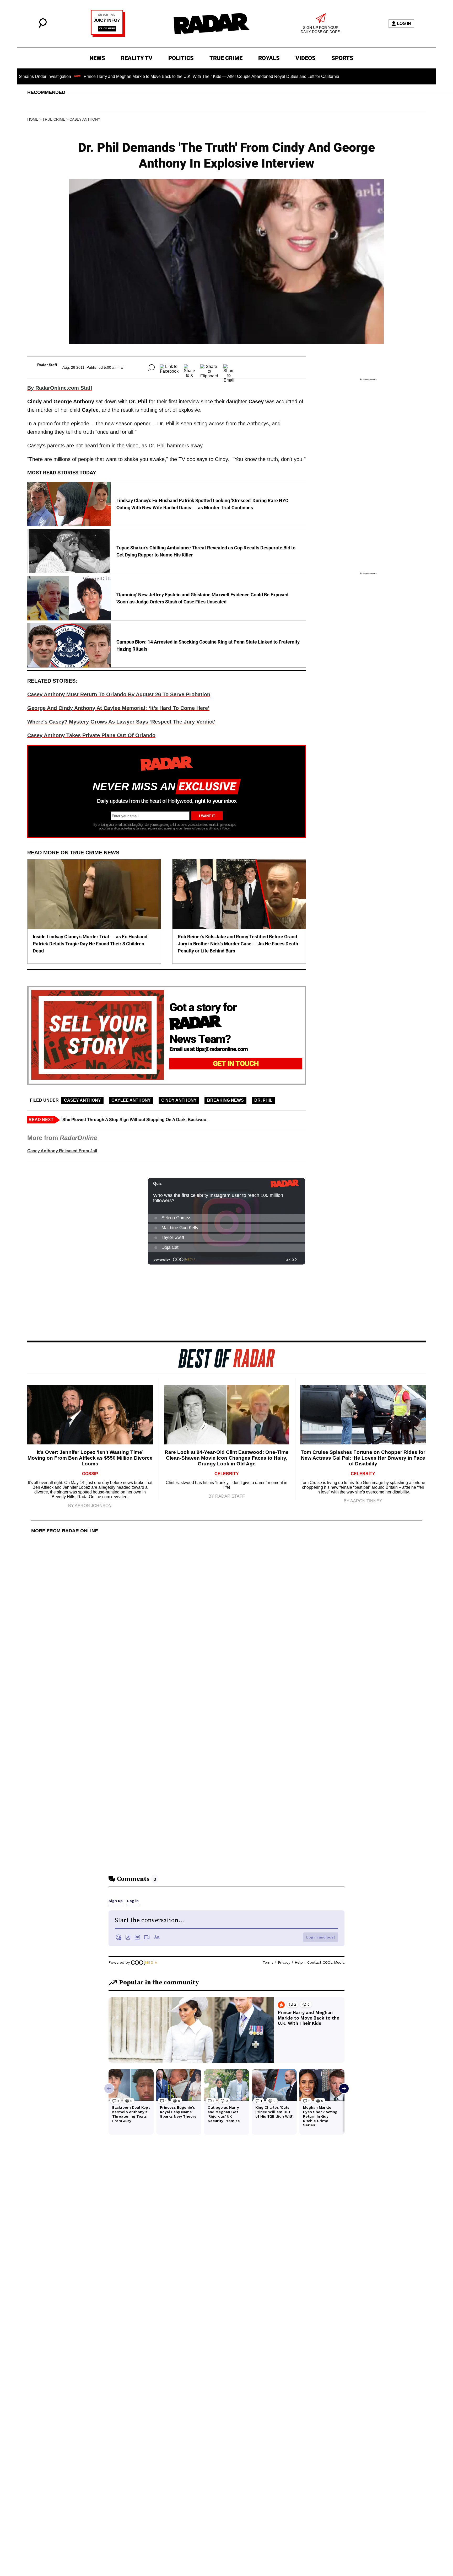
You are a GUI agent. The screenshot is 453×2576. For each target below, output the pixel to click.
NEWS (97, 58)
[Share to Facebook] (169, 367)
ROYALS (269, 58)
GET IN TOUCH (236, 1064)
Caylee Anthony (131, 1100)
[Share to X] (189, 367)
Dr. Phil (263, 1100)
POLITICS (181, 58)
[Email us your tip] (108, 35)
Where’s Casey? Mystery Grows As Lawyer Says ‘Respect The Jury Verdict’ (121, 722)
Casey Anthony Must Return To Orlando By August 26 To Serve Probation (119, 694)
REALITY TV (137, 58)
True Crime (54, 119)
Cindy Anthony (179, 1100)
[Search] (43, 26)
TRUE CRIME (226, 58)
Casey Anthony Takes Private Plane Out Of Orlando (91, 735)
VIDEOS (306, 58)
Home (33, 119)
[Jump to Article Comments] (152, 367)
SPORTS (342, 58)
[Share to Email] (229, 367)
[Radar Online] (211, 24)
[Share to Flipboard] (209, 367)
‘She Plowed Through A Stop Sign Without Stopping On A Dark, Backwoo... (135, 1120)
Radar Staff (47, 365)
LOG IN (404, 23)
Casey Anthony (85, 119)
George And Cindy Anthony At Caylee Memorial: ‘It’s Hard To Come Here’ (118, 708)
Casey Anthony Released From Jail (62, 1151)
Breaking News (225, 1100)
